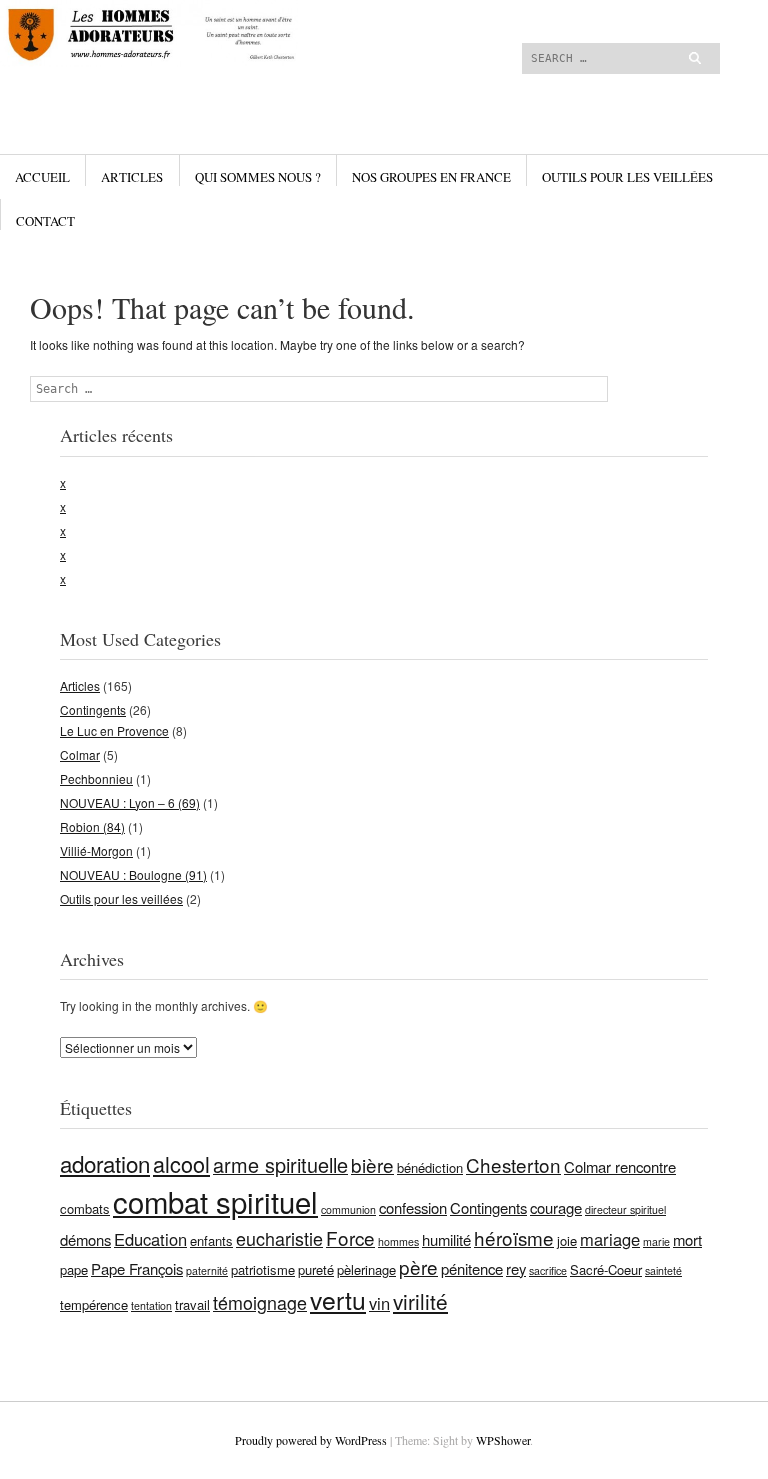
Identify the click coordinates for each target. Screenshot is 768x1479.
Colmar (80, 754)
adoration (105, 1163)
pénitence (472, 1268)
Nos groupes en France (431, 177)
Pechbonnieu (96, 778)
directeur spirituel (625, 1209)
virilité (420, 1301)
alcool (181, 1163)
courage (556, 1207)
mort (687, 1239)
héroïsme (514, 1237)
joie (567, 1240)
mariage (610, 1239)
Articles (132, 177)
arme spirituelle (280, 1164)
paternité (207, 1270)
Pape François (137, 1268)
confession (413, 1207)
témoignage (260, 1302)
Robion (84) (92, 826)
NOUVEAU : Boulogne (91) (133, 874)
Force (350, 1237)
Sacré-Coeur (606, 1269)
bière (372, 1164)
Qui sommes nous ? (258, 177)
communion (348, 1209)
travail (192, 1304)
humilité (446, 1239)
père (418, 1266)
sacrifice (548, 1270)
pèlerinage (366, 1269)
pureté (316, 1269)
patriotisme (263, 1269)
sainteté (663, 1270)
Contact (45, 221)
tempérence (94, 1304)
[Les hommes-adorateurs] (265, 75)
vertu (338, 1299)
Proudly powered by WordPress (311, 1440)
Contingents (93, 709)
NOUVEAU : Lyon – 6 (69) (130, 802)
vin (379, 1303)
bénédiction (430, 1167)
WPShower (503, 1440)
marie (656, 1241)
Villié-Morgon (96, 850)
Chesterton (513, 1164)
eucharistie (279, 1238)
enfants (211, 1240)
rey (516, 1268)
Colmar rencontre (620, 1166)
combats (85, 1208)
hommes (398, 1241)
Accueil (42, 177)
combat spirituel (215, 1201)
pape (74, 1269)
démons (85, 1239)
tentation (151, 1305)
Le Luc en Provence (114, 730)
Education (150, 1239)
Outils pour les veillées (627, 177)
